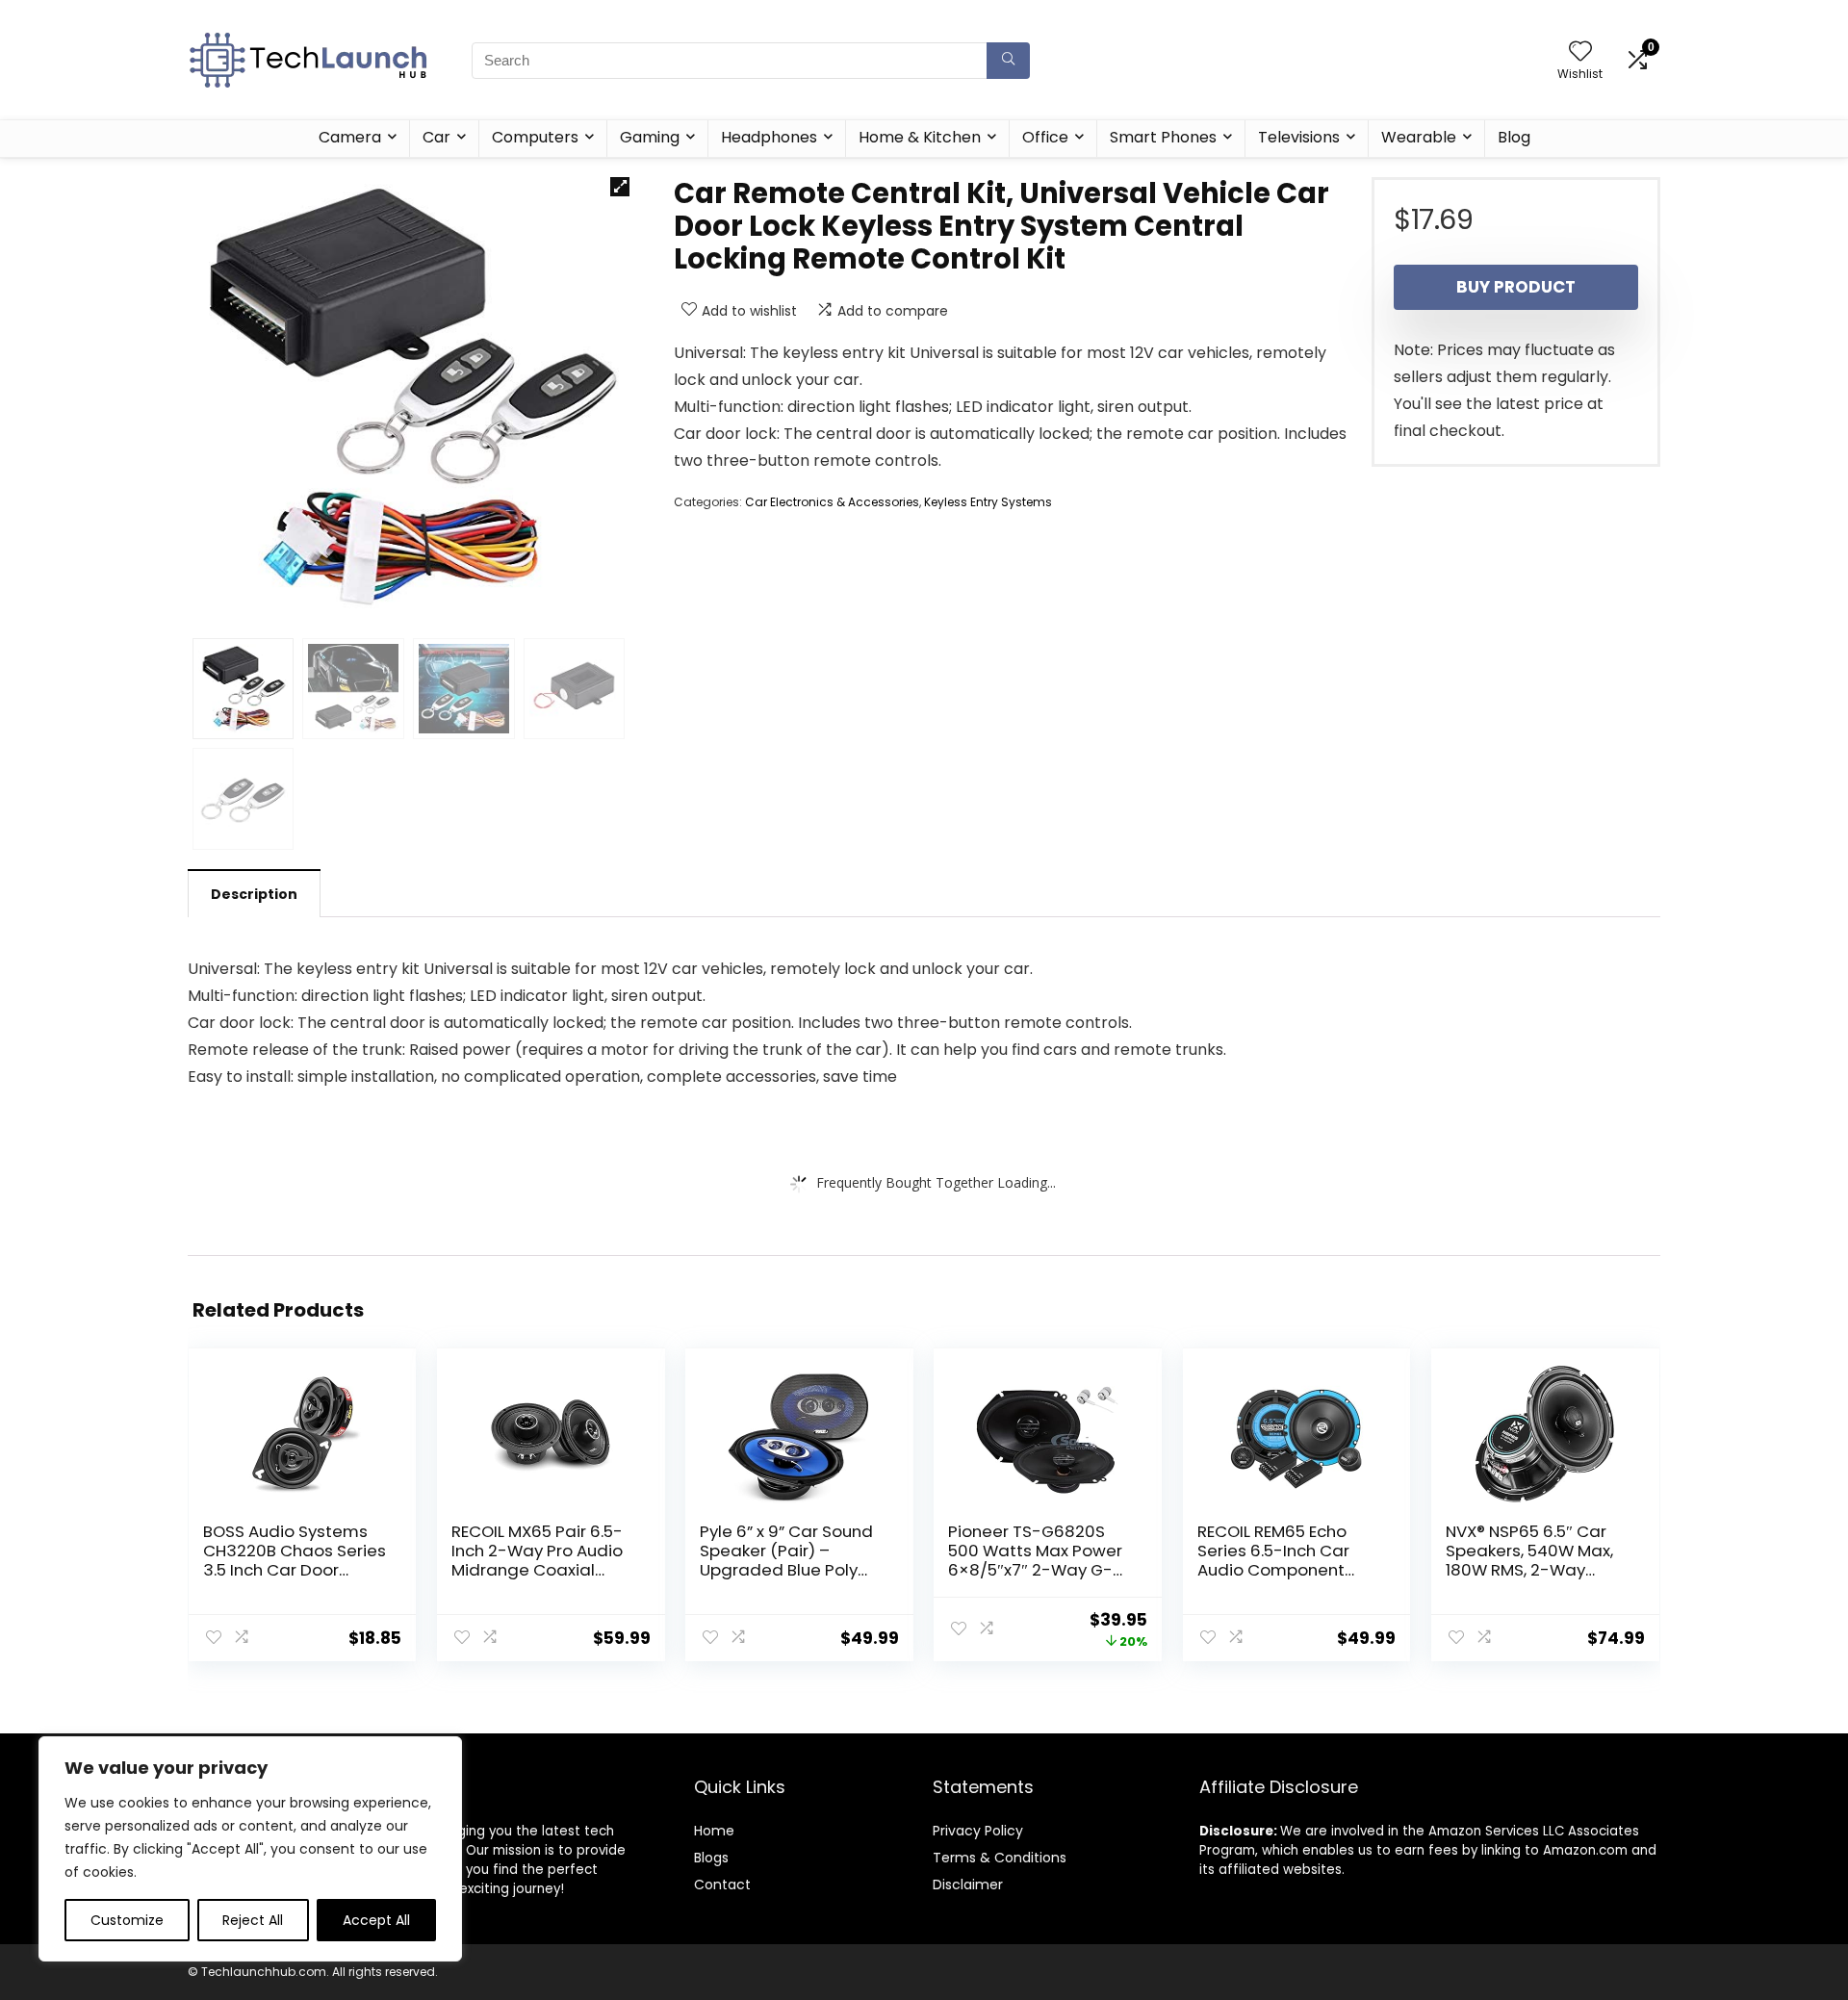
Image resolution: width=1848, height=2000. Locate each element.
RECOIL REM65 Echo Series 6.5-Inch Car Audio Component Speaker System (1273, 1560)
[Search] (1008, 61)
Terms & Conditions (1000, 1858)
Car (436, 137)
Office (1045, 137)
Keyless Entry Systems (988, 502)
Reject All (253, 1920)
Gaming (650, 137)
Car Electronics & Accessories (832, 502)
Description (254, 894)
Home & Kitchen (920, 137)
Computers (535, 137)
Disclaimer (968, 1885)
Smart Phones (1163, 137)
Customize (127, 1920)
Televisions (1299, 137)
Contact (722, 1885)
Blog (1514, 137)
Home (714, 1831)
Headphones (769, 137)
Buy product (1516, 287)
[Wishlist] (1580, 52)
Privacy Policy (978, 1831)
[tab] (254, 893)
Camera (350, 137)
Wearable (1419, 137)
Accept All (376, 1920)
